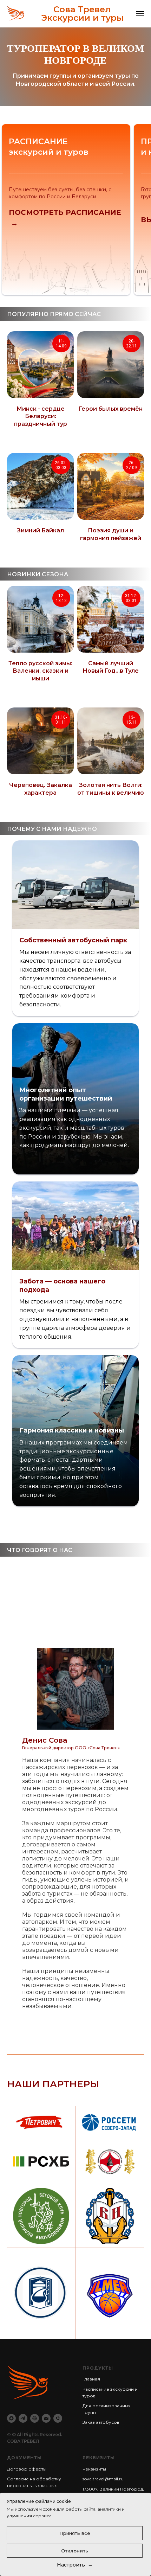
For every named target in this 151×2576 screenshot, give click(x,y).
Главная (91, 2379)
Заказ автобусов (101, 2422)
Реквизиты (94, 2469)
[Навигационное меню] (140, 14)
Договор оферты (27, 2469)
